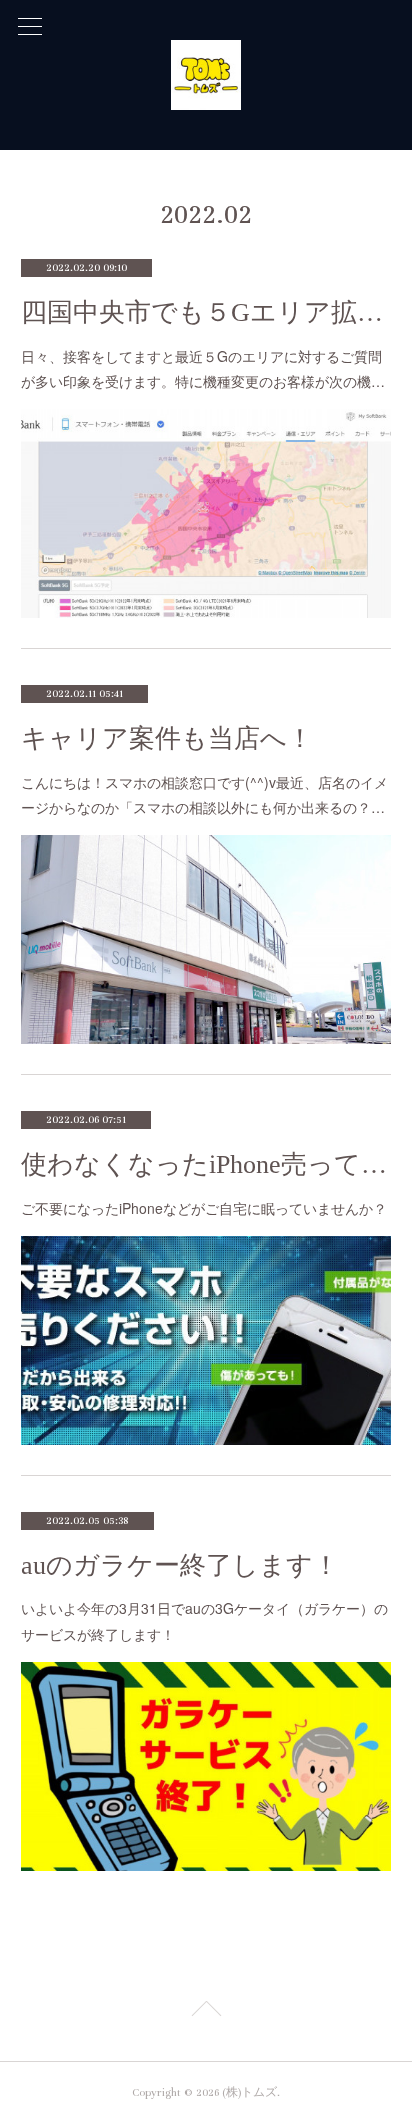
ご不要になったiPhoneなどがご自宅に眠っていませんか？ (204, 1208)
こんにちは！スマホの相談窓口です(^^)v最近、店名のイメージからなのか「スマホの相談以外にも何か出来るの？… (204, 794)
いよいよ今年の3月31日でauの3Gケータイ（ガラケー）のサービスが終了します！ (204, 1620)
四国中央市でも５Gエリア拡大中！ (206, 312)
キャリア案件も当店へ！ (167, 738)
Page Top (206, 2012)
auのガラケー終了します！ (180, 1565)
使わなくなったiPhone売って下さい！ (206, 1164)
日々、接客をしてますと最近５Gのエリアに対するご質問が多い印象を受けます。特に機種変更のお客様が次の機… (203, 368)
